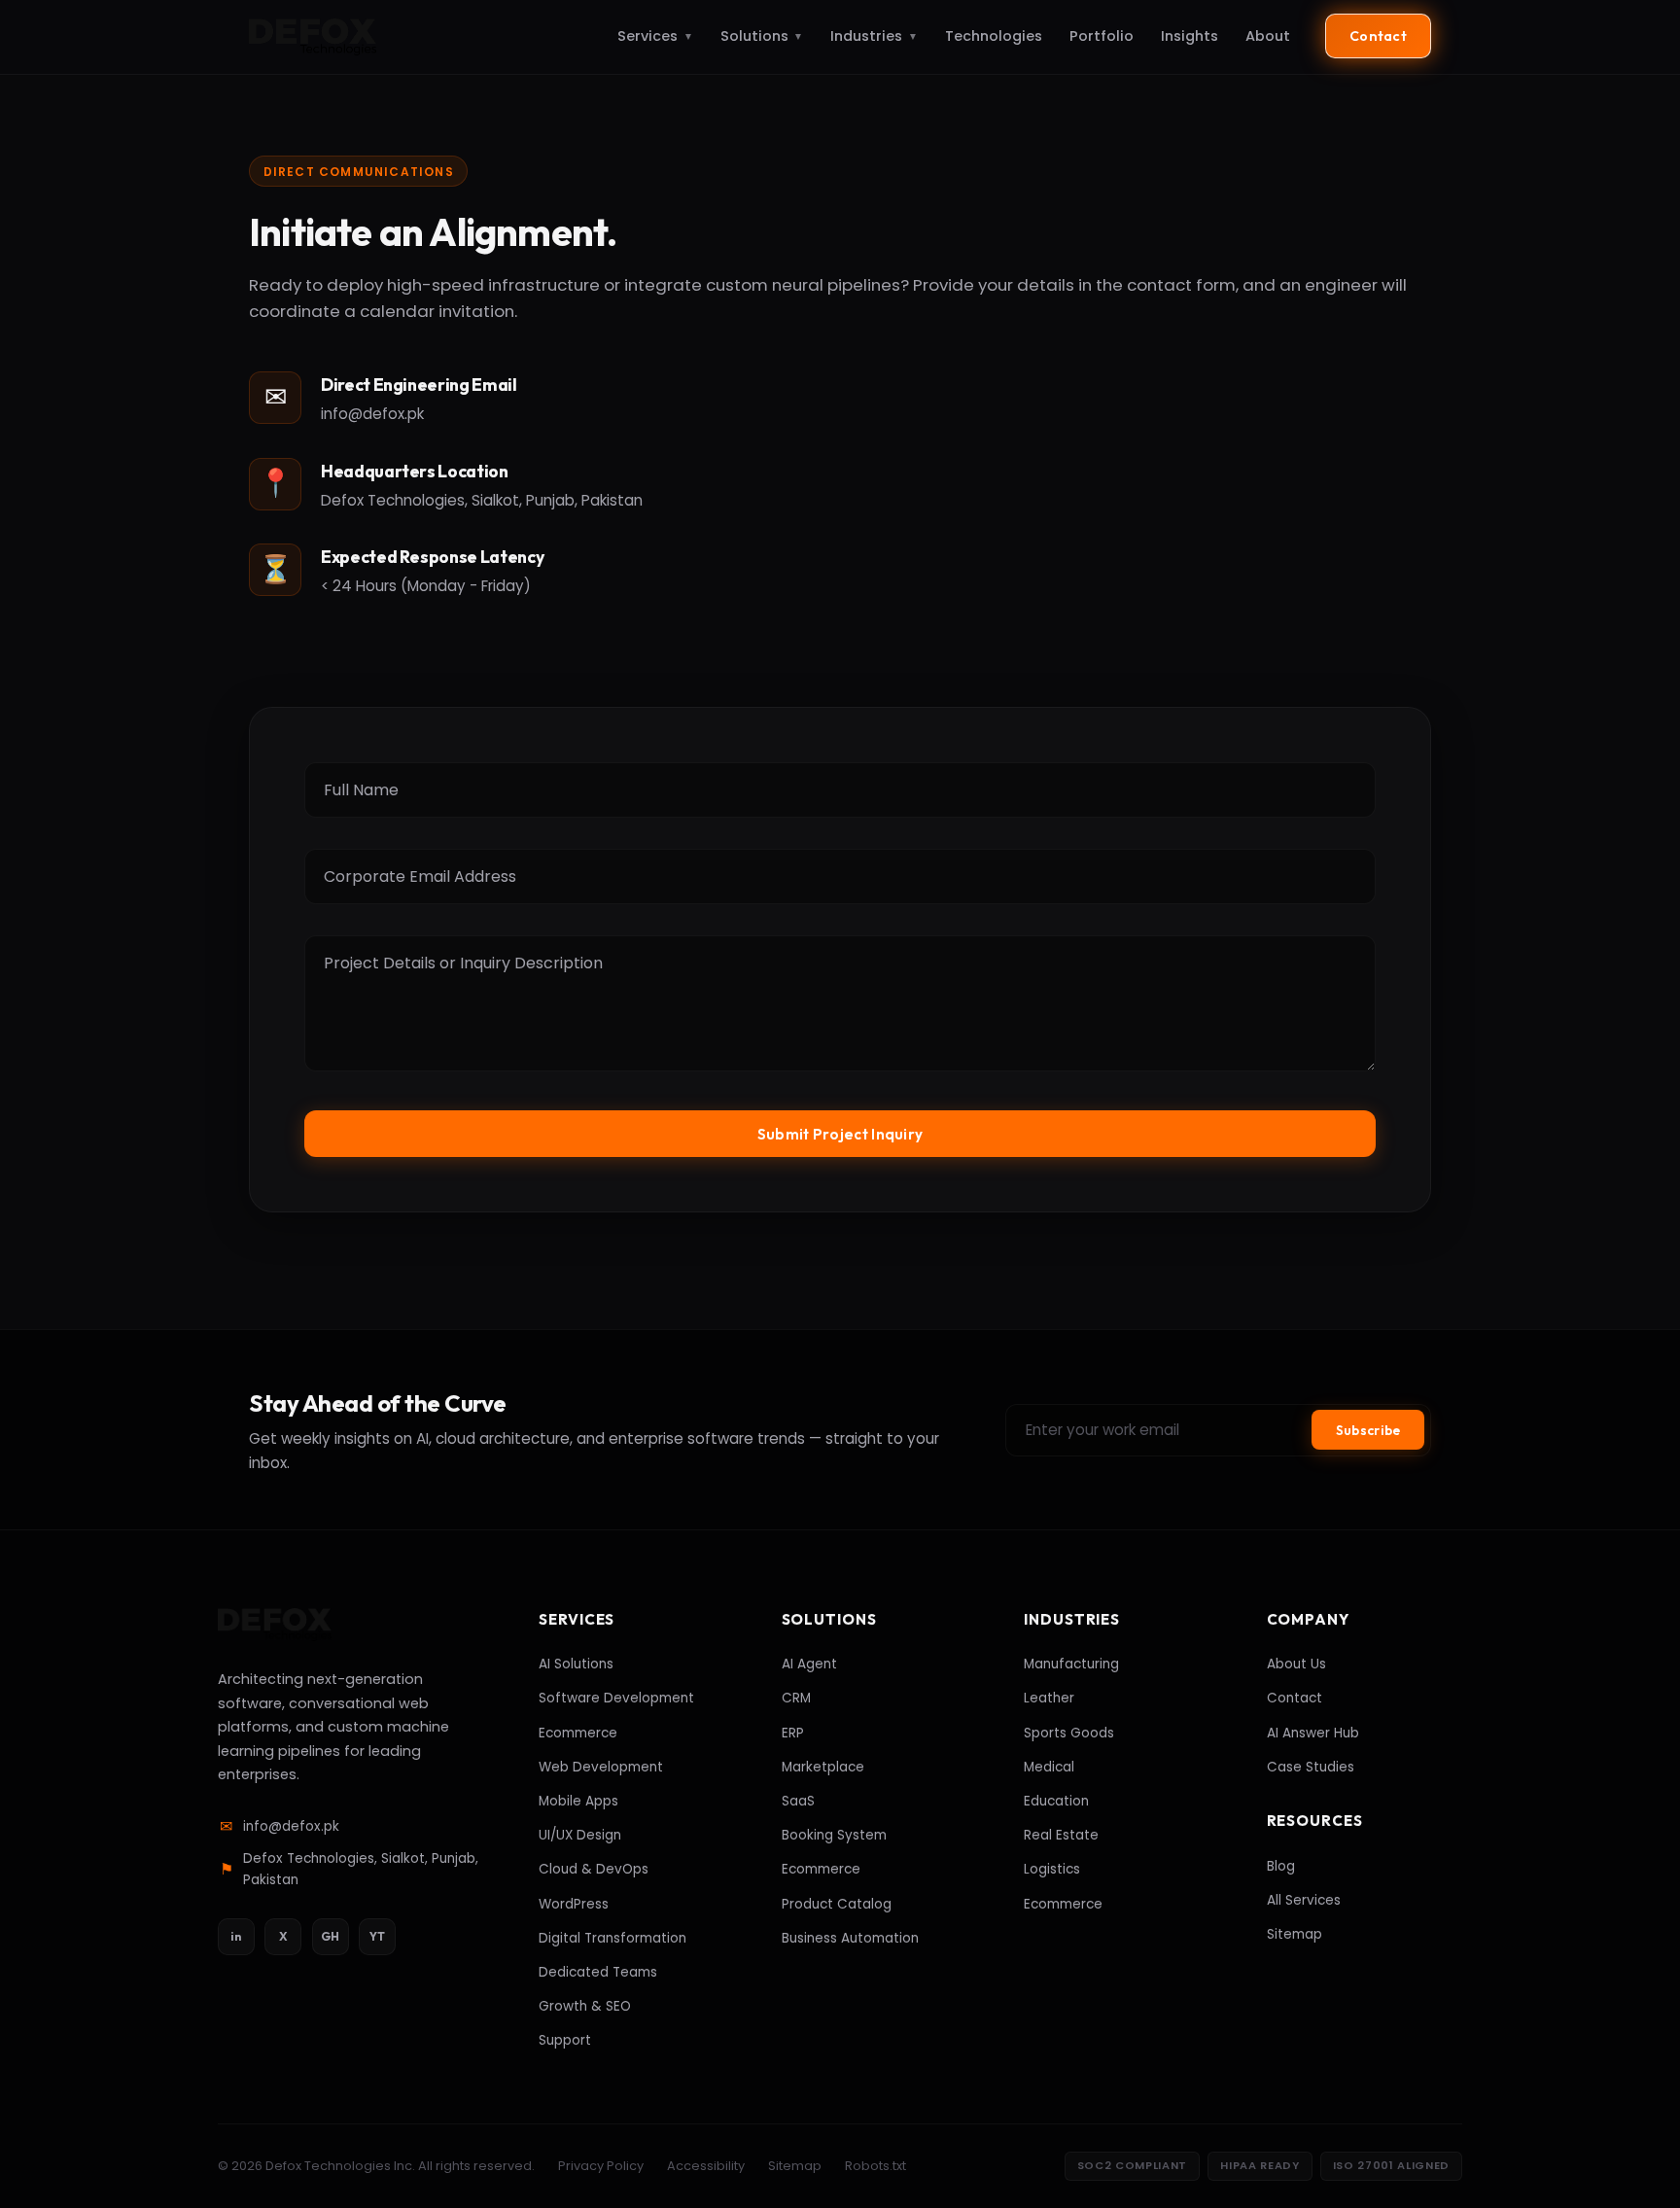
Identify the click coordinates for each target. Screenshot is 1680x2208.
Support (565, 2040)
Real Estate (1061, 1835)
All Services (1304, 1900)
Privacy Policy (601, 2166)
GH (330, 1936)
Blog (1281, 1866)
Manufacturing (1071, 1664)
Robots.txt (875, 2166)
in (236, 1936)
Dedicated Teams (598, 1972)
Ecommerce (578, 1733)
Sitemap (1295, 1934)
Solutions (762, 36)
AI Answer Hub (1313, 1733)
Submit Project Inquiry (840, 1134)
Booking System (834, 1835)
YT (377, 1936)
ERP (793, 1733)
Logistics (1052, 1869)
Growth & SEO (585, 2006)
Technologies (994, 36)
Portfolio (1102, 36)
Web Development (601, 1767)
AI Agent (809, 1664)
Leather (1049, 1698)
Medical (1049, 1767)
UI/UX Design (580, 1835)
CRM (796, 1698)
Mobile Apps (578, 1801)
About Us (1296, 1664)
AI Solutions (576, 1664)
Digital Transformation (612, 1938)
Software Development (616, 1698)
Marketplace (823, 1767)
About (1268, 36)
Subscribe (1368, 1430)
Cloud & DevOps (594, 1869)
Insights (1190, 36)
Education (1056, 1801)
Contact (1378, 36)
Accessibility (706, 2166)
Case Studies (1311, 1767)
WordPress (574, 1904)
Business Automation (850, 1938)
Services (655, 36)
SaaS (798, 1801)
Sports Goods (1069, 1733)
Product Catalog (837, 1904)
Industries (874, 36)
